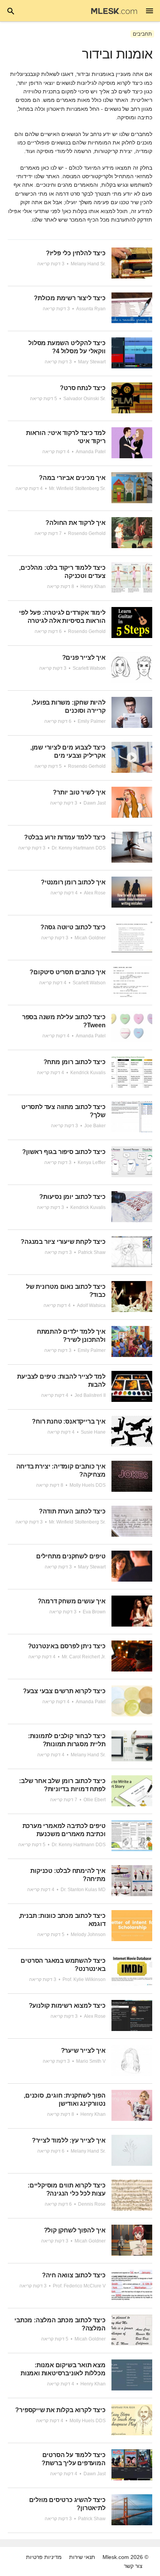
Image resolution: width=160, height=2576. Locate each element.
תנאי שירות (82, 2557)
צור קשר (133, 2566)
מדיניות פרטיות (44, 2557)
